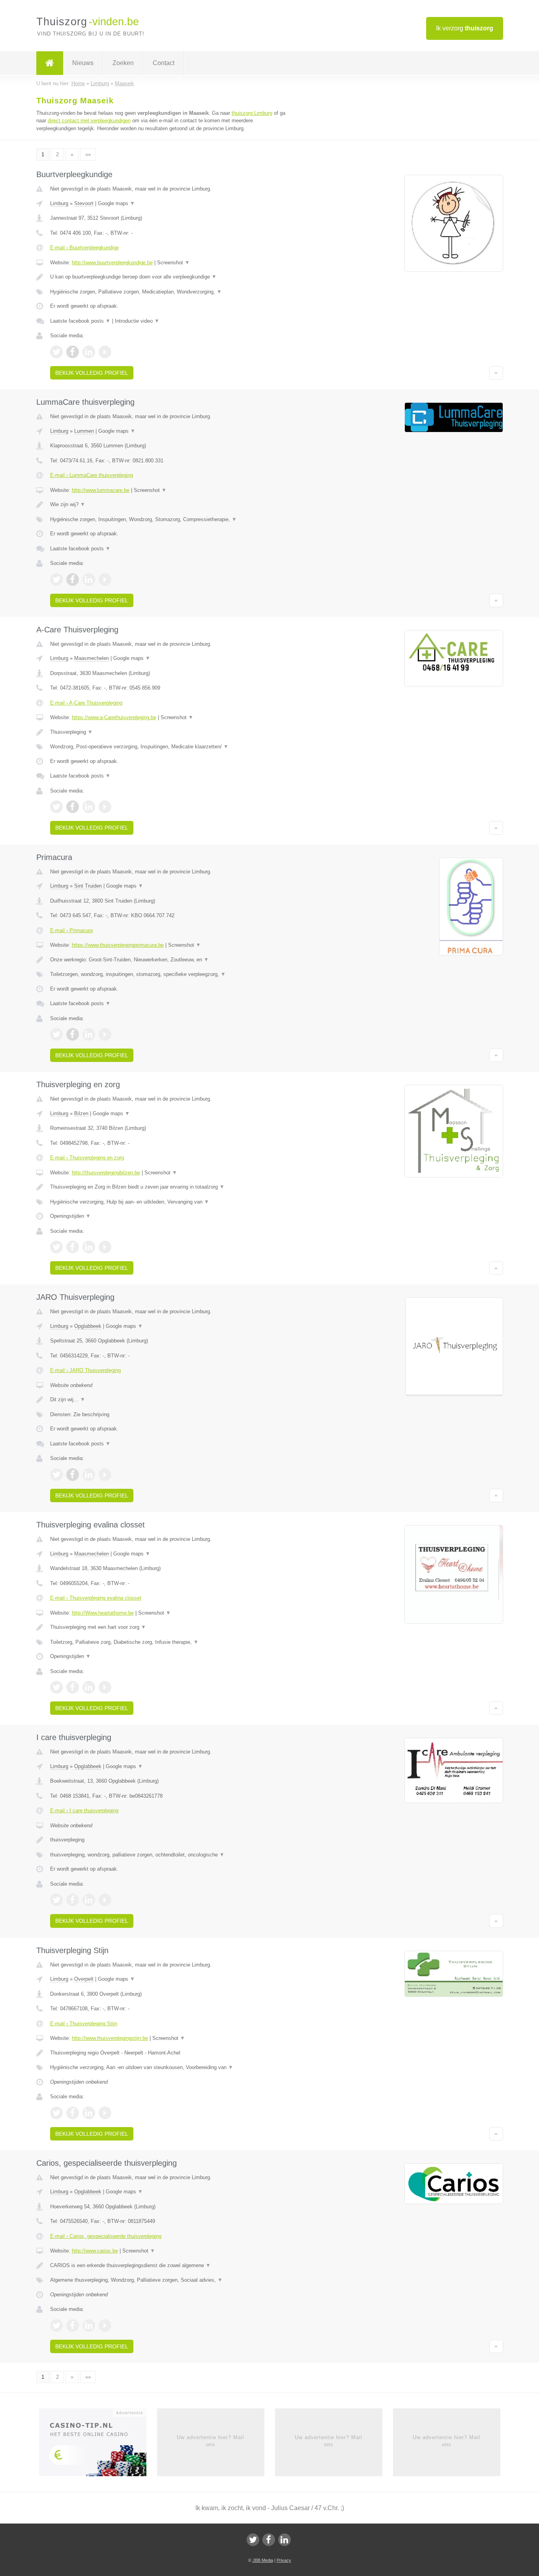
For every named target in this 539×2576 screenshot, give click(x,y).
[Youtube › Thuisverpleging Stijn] (105, 2113)
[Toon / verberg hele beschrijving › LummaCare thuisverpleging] (172, 505)
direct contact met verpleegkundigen (89, 121)
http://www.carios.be (95, 2251)
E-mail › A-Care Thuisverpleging (86, 703)
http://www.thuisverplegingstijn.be (110, 2038)
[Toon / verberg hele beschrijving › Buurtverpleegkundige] (172, 277)
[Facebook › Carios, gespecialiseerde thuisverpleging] (73, 2326)
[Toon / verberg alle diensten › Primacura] (172, 974)
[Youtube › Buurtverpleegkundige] (105, 352)
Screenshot (173, 263)
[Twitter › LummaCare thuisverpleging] (56, 580)
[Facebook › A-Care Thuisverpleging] (73, 807)
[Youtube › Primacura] (105, 1034)
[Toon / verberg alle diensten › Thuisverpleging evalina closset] (172, 1642)
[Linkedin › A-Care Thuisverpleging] (89, 807)
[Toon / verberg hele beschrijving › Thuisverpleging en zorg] (172, 1187)
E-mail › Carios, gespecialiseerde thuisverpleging (106, 2236)
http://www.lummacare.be (101, 490)
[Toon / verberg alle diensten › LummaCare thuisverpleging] (172, 520)
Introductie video (137, 321)
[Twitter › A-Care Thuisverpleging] (56, 807)
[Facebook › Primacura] (73, 1034)
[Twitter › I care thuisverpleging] (56, 1900)
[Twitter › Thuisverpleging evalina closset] (56, 1687)
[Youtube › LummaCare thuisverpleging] (105, 580)
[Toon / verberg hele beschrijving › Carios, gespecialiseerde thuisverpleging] (172, 2266)
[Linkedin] (284, 2540)
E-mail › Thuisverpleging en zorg (87, 1158)
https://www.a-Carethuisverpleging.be (114, 717)
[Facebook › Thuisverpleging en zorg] (73, 1247)
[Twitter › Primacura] (56, 1034)
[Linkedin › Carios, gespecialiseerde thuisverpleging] (89, 2326)
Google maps (116, 203)
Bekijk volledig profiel (92, 373)
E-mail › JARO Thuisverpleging (85, 1370)
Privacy (284, 2560)
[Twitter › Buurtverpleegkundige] (56, 352)
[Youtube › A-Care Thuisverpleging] (105, 807)
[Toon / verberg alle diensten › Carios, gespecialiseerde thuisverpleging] (172, 2280)
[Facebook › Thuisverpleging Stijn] (73, 2113)
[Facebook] (269, 2540)
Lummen (84, 431)
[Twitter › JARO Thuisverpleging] (56, 1475)
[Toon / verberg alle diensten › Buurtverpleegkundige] (172, 292)
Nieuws (83, 63)
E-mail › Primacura (71, 930)
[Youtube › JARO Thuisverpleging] (105, 1475)
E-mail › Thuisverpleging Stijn (84, 2024)
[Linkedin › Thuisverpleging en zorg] (89, 1247)
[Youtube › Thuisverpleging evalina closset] (105, 1687)
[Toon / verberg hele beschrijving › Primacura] (172, 960)
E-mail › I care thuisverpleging (84, 1810)
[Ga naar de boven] (496, 373)
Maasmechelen (92, 658)
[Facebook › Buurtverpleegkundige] (73, 352)
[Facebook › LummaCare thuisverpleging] (73, 580)
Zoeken (123, 63)
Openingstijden (70, 1216)
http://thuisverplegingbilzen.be (106, 1173)
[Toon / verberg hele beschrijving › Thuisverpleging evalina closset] (172, 1627)
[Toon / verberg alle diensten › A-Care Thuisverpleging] (172, 747)
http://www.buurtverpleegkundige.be (112, 263)
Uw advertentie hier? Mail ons (211, 2441)
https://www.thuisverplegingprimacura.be (118, 945)
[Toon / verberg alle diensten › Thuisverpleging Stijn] (172, 2068)
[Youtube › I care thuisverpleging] (105, 1900)
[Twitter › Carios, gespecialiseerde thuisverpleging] (56, 2326)
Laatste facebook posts (80, 321)
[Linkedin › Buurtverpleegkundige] (89, 352)
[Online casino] (98, 2445)
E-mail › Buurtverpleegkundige (84, 248)
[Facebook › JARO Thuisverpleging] (73, 1475)
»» (88, 154)
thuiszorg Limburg (252, 113)
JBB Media (263, 2560)
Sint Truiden (88, 886)
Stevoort (84, 203)
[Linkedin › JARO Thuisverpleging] (89, 1475)
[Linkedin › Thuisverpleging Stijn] (89, 2113)
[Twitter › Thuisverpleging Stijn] (56, 2113)
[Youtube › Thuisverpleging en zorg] (105, 1247)
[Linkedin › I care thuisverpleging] (89, 1900)
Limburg (59, 203)
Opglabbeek (88, 1326)
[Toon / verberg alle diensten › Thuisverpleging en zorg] (172, 1202)
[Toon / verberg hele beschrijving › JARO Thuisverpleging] (172, 1400)
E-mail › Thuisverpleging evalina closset (96, 1598)
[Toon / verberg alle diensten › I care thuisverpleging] (172, 1855)
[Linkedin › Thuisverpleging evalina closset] (89, 1687)
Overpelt (84, 1979)
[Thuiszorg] (50, 63)
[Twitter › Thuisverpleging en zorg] (56, 1247)
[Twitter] (253, 2540)
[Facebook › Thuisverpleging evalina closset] (73, 1687)
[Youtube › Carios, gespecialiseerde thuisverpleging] (105, 2326)
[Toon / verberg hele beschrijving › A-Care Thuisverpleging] (172, 732)
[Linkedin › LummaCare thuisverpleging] (89, 580)
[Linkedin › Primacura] (89, 1034)
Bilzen (81, 1113)
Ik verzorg (465, 28)
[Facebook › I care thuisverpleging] (73, 1900)
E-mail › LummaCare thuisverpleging (92, 475)
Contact (164, 63)
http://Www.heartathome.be (103, 1613)
